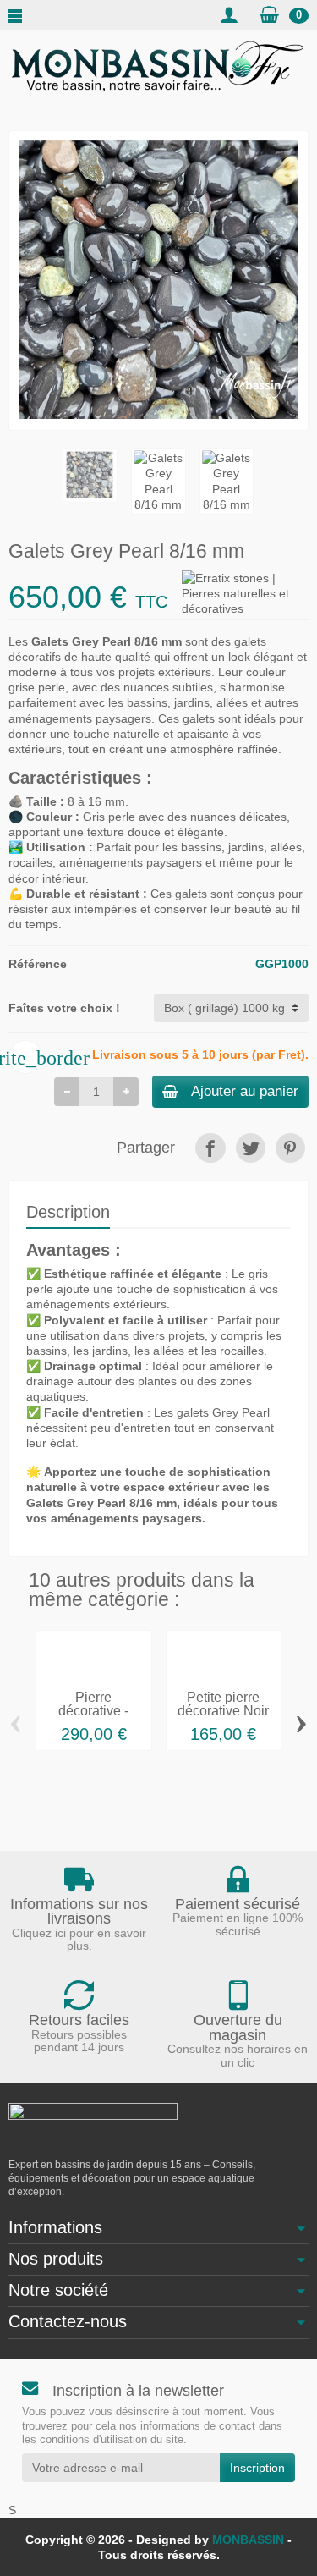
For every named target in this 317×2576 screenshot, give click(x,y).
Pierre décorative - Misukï (93, 1711)
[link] (210, 1148)
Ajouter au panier (245, 1091)
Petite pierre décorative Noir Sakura (223, 1711)
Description (68, 1212)
